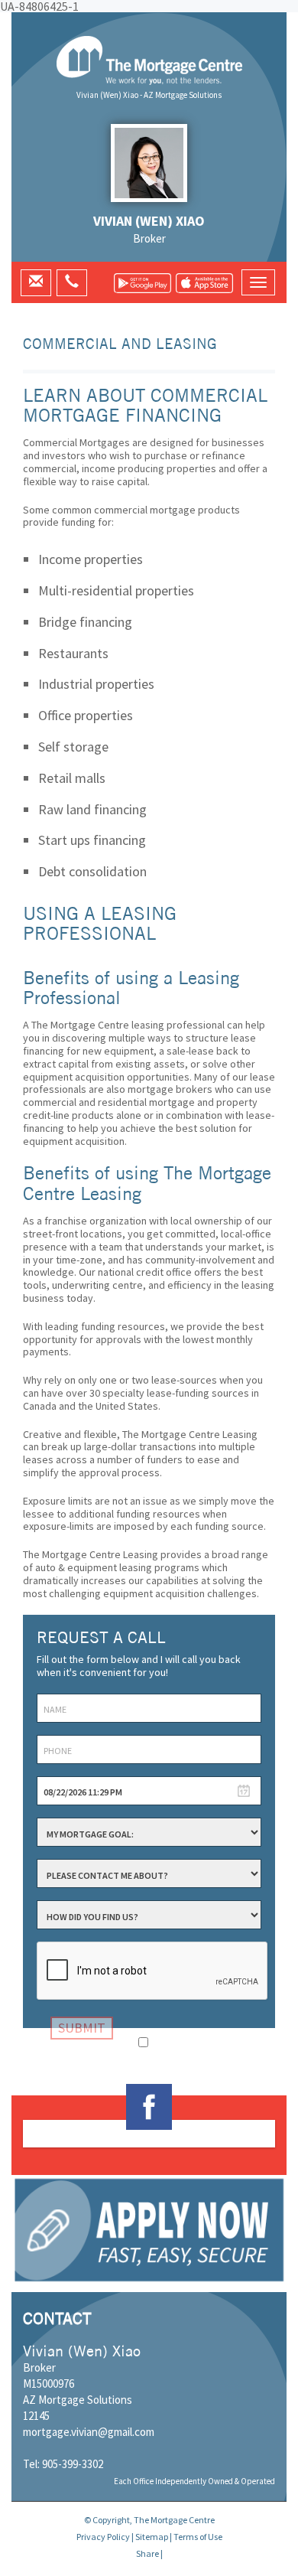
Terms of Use (198, 2537)
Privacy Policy (103, 2537)
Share (147, 2553)
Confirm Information (197, 2041)
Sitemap (152, 2537)
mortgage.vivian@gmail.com (89, 2432)
